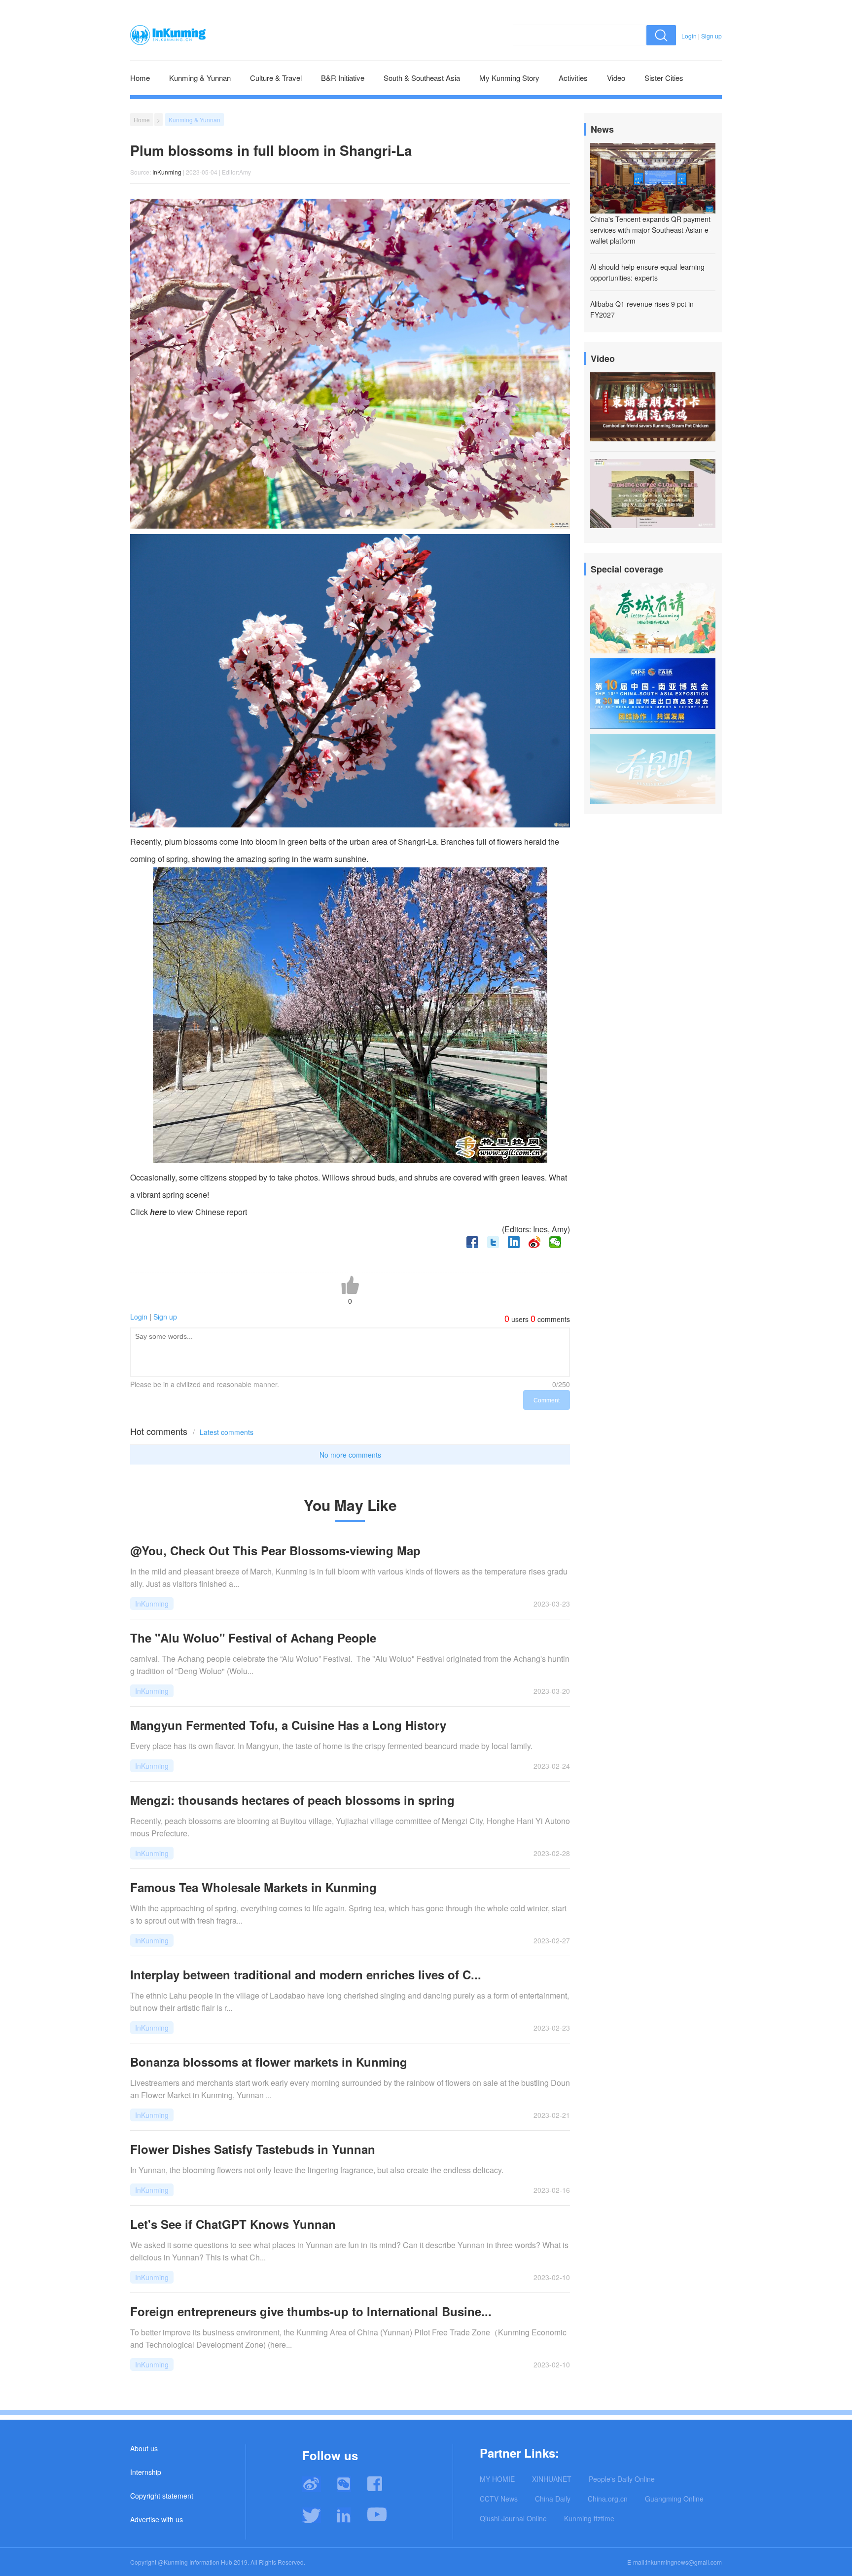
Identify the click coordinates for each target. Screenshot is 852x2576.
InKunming (167, 172)
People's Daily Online (622, 2479)
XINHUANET (552, 2479)
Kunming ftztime (589, 2518)
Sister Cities (664, 78)
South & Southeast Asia (422, 78)
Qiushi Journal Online (513, 2518)
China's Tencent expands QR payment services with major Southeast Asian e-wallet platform (651, 230)
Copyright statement (162, 2496)
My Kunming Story (509, 78)
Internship (146, 2472)
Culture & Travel (276, 78)
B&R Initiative (343, 78)
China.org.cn (608, 2499)
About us (144, 2448)
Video (616, 78)
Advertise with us (157, 2519)
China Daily (553, 2499)
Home (140, 78)
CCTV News (499, 2499)
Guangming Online (674, 2499)
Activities (573, 78)
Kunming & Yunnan (200, 78)
